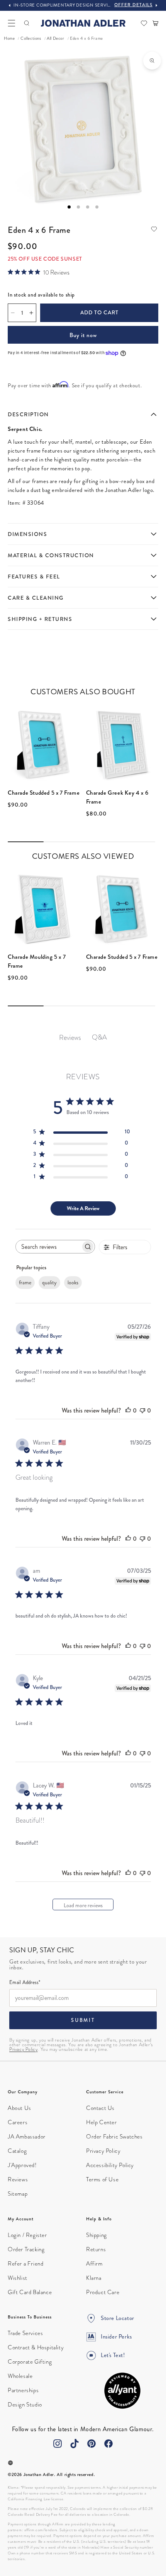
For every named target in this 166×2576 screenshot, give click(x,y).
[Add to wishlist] (154, 229)
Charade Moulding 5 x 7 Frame (37, 961)
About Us (19, 2108)
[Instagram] (58, 2444)
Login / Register (27, 2235)
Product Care (103, 2292)
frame (25, 1283)
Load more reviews (83, 1905)
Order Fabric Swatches (114, 2137)
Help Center (102, 2122)
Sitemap (18, 2194)
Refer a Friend (25, 2264)
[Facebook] (108, 2444)
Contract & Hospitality (36, 2347)
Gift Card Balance (30, 2292)
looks (73, 1283)
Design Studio (25, 2405)
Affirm (94, 2264)
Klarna (94, 2278)
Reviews (18, 2179)
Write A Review (83, 1208)
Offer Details (133, 5)
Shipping (97, 2235)
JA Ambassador (27, 2137)
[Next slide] (156, 5)
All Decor (55, 38)
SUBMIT (83, 2020)
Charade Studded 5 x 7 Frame (44, 793)
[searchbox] (48, 1247)
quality (49, 1283)
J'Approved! (22, 2165)
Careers (18, 2122)
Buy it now (83, 335)
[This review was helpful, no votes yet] (128, 1410)
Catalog (17, 2151)
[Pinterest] (91, 2444)
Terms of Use (102, 2179)
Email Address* (25, 1983)
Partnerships (23, 2390)
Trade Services (25, 2333)
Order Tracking (26, 2249)
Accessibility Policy (110, 2165)
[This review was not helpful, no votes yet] (142, 1410)
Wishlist (18, 2278)
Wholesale (20, 2376)
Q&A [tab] (99, 1037)
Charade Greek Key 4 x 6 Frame (117, 797)
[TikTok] (75, 2444)
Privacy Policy (23, 2049)
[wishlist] (144, 23)
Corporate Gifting (30, 2362)
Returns (96, 2249)
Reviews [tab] (70, 1037)
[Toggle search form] (27, 23)
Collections (31, 38)
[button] (12, 23)
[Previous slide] (10, 5)
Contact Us (100, 2108)
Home (9, 38)
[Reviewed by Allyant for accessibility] (122, 2391)
